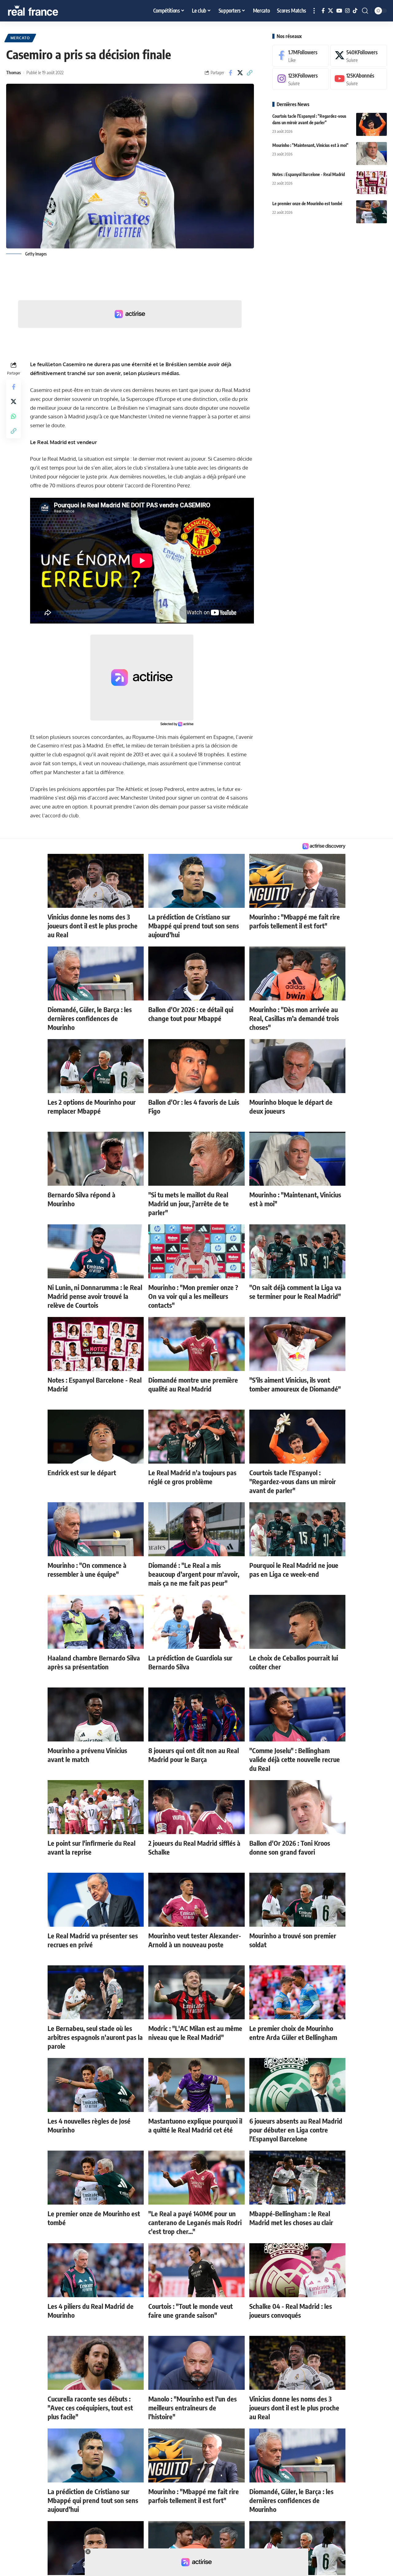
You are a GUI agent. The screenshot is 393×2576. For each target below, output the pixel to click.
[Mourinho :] (372, 154)
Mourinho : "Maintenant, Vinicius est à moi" (310, 145)
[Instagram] (347, 11)
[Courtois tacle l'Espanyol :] (372, 124)
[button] (314, 11)
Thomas (14, 72)
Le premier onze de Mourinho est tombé (307, 203)
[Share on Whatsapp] (14, 416)
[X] (331, 11)
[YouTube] (339, 11)
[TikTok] (355, 11)
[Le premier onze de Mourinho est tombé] (372, 212)
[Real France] (46, 11)
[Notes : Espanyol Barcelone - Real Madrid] (372, 183)
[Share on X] (240, 73)
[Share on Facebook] (231, 73)
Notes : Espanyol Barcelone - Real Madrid (309, 174)
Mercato (20, 38)
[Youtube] (359, 79)
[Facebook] (323, 11)
